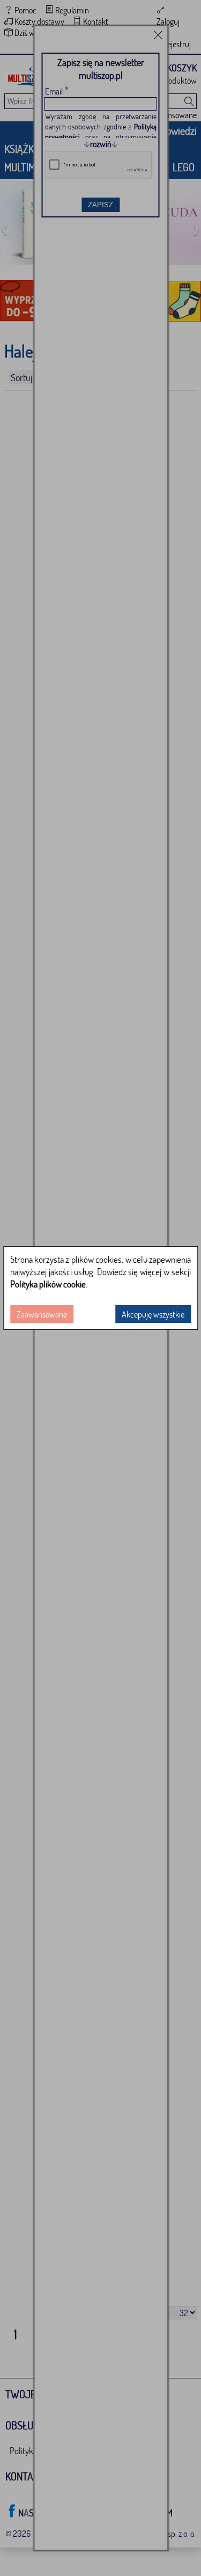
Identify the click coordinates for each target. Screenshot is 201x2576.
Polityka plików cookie (48, 1284)
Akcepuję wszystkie (153, 1314)
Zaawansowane (42, 1314)
